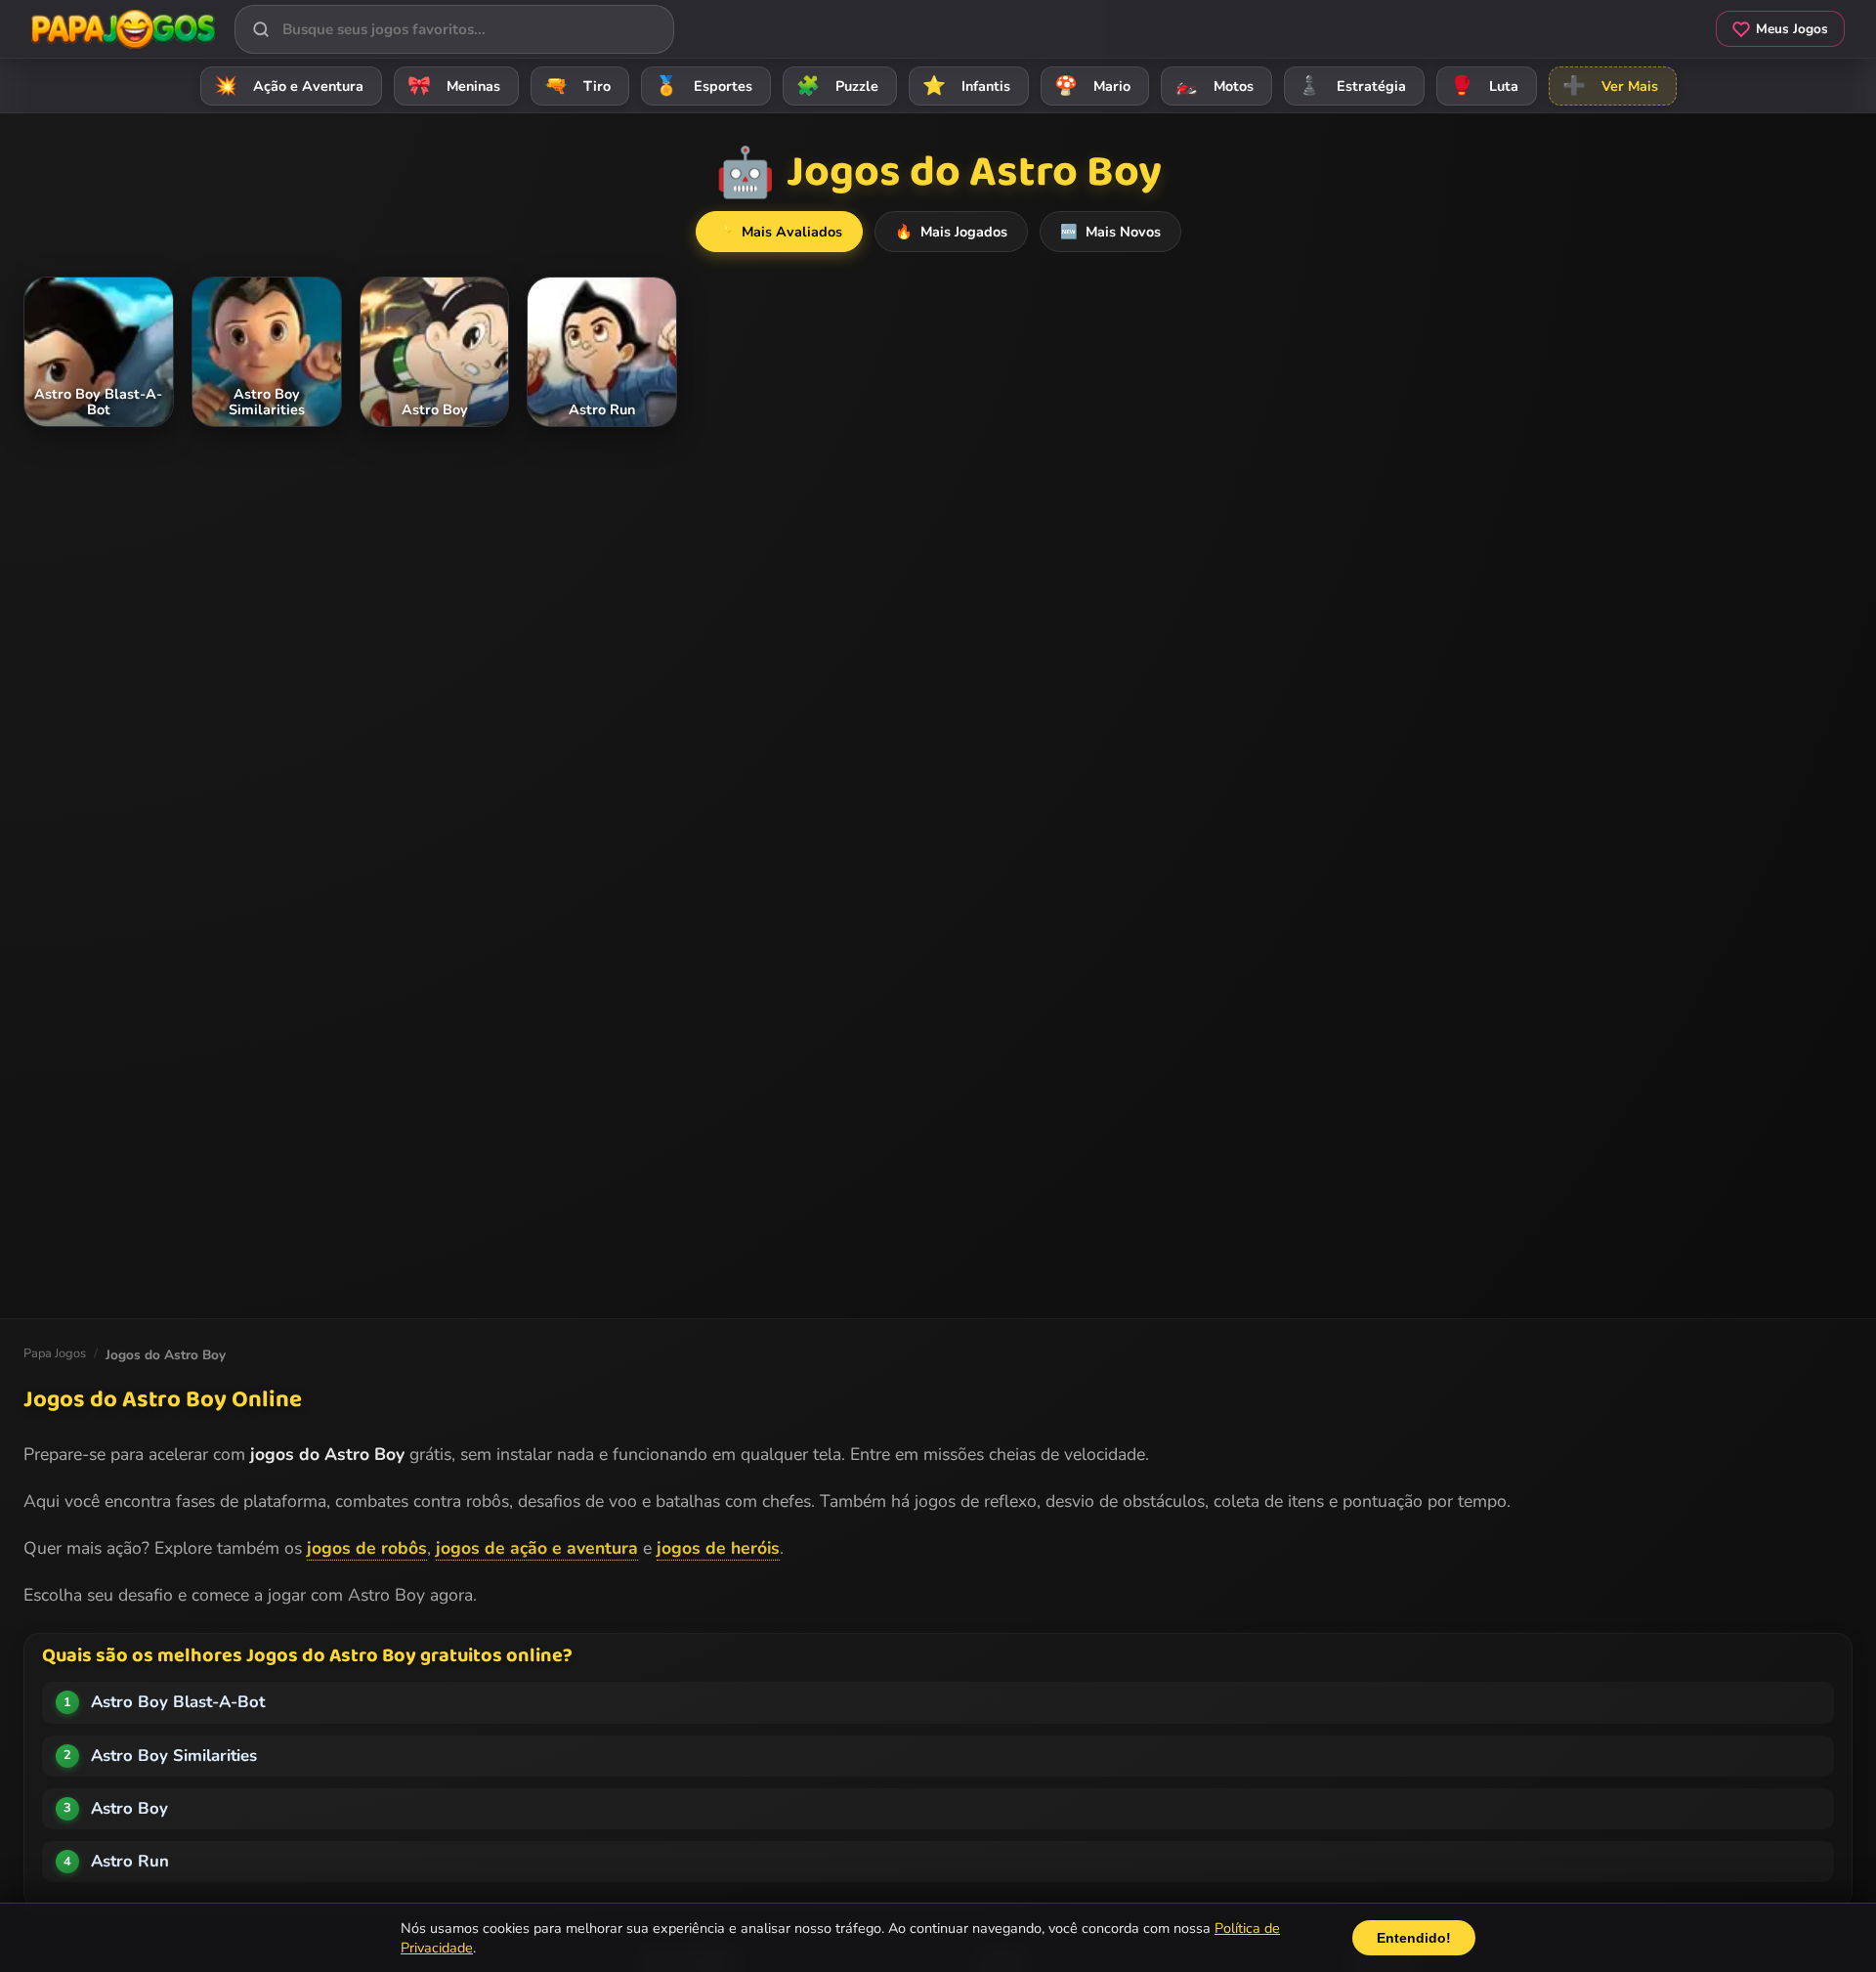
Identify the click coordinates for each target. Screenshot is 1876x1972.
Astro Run (130, 1861)
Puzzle (837, 86)
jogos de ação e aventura (537, 1548)
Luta (1484, 86)
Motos (1214, 86)
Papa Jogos (55, 1353)
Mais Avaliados (779, 232)
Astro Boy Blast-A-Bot (178, 1702)
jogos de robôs (367, 1548)
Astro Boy (129, 1808)
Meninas (454, 86)
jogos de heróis (718, 1548)
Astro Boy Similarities (174, 1756)
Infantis (966, 86)
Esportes (703, 86)
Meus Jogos (1792, 29)
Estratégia (1352, 86)
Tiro (577, 86)
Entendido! (1414, 1938)
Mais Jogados (951, 232)
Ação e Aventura (289, 86)
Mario (1092, 86)
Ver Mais (1610, 86)
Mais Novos (1110, 232)
